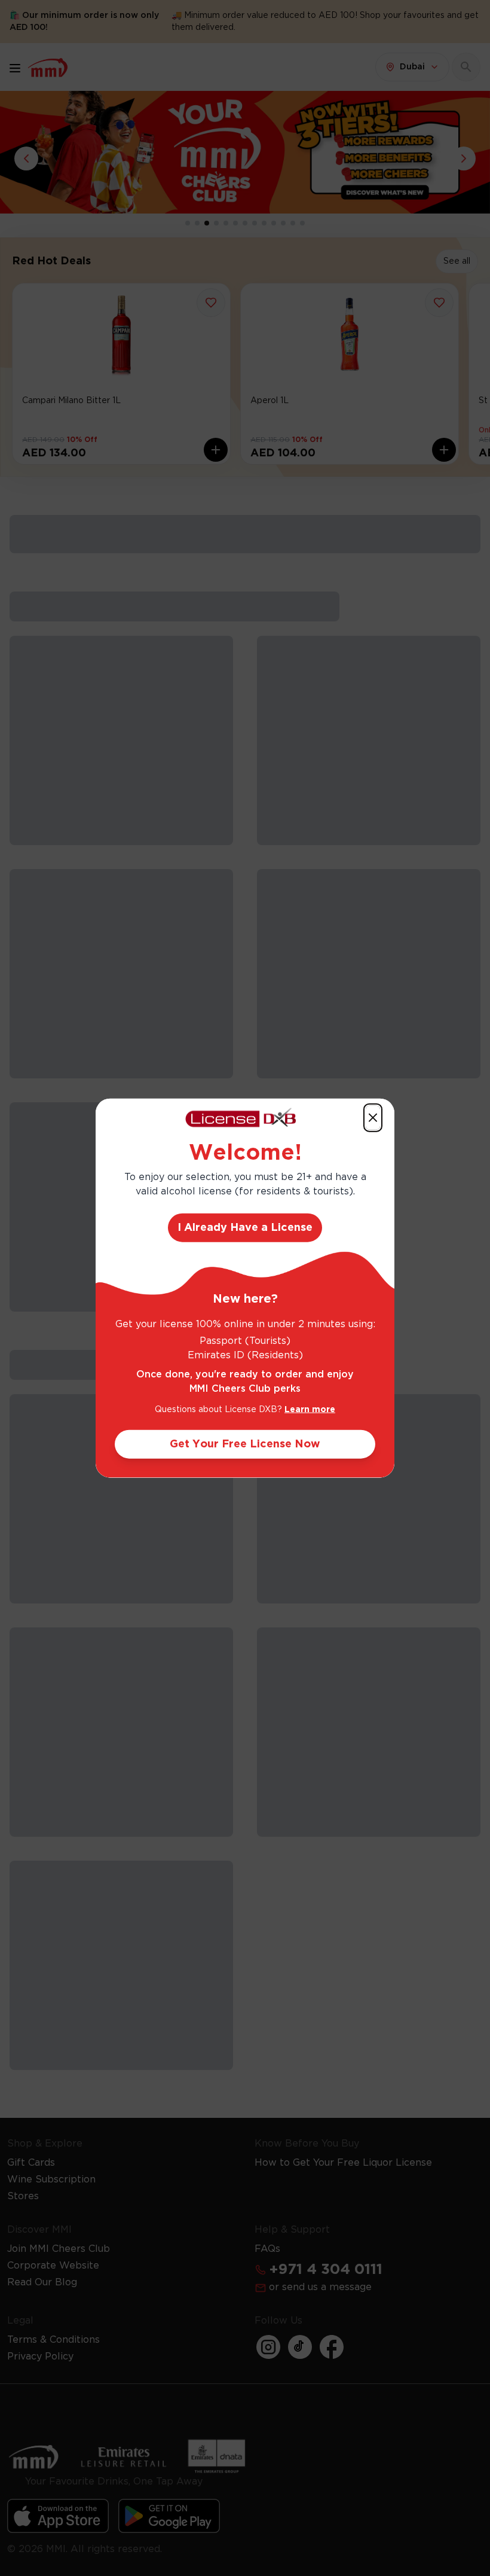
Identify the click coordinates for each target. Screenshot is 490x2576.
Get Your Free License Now (245, 1444)
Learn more (310, 1410)
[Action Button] (373, 1117)
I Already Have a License (245, 1228)
